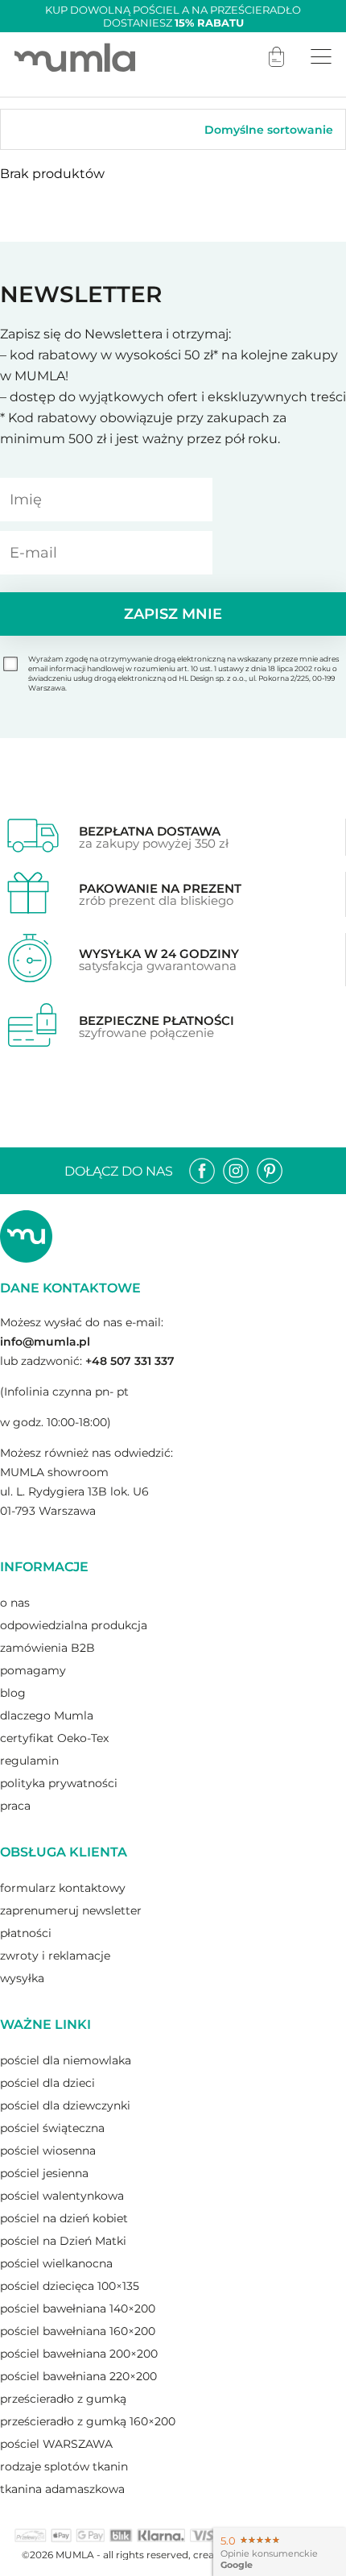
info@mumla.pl (45, 1342)
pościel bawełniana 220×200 (78, 2376)
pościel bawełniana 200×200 (79, 2354)
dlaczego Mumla (47, 1715)
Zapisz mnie (173, 614)
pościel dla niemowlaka (66, 2060)
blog (13, 1693)
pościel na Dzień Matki (63, 2241)
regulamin (29, 1761)
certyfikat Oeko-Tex (54, 1738)
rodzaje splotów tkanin (64, 2466)
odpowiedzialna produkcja (74, 1625)
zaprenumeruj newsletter (71, 1910)
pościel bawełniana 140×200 (78, 2308)
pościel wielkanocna (56, 2263)
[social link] (202, 1171)
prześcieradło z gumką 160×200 (88, 2421)
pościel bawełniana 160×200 (78, 2331)
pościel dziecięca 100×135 (70, 2286)
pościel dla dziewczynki (65, 2105)
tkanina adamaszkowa (62, 2489)
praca (15, 1806)
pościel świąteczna (52, 2128)
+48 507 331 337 (130, 1361)
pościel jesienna (44, 2173)
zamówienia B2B (47, 1648)
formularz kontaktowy (63, 1888)
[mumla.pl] (75, 57)
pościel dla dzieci (47, 2083)
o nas (15, 1603)
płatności (26, 1933)
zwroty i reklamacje (55, 1956)
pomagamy (33, 1670)
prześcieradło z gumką (63, 2399)
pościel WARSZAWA (56, 2444)
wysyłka (22, 1978)
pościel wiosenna (48, 2151)
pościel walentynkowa (62, 2196)
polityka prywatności (59, 1783)
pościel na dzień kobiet (64, 2218)
